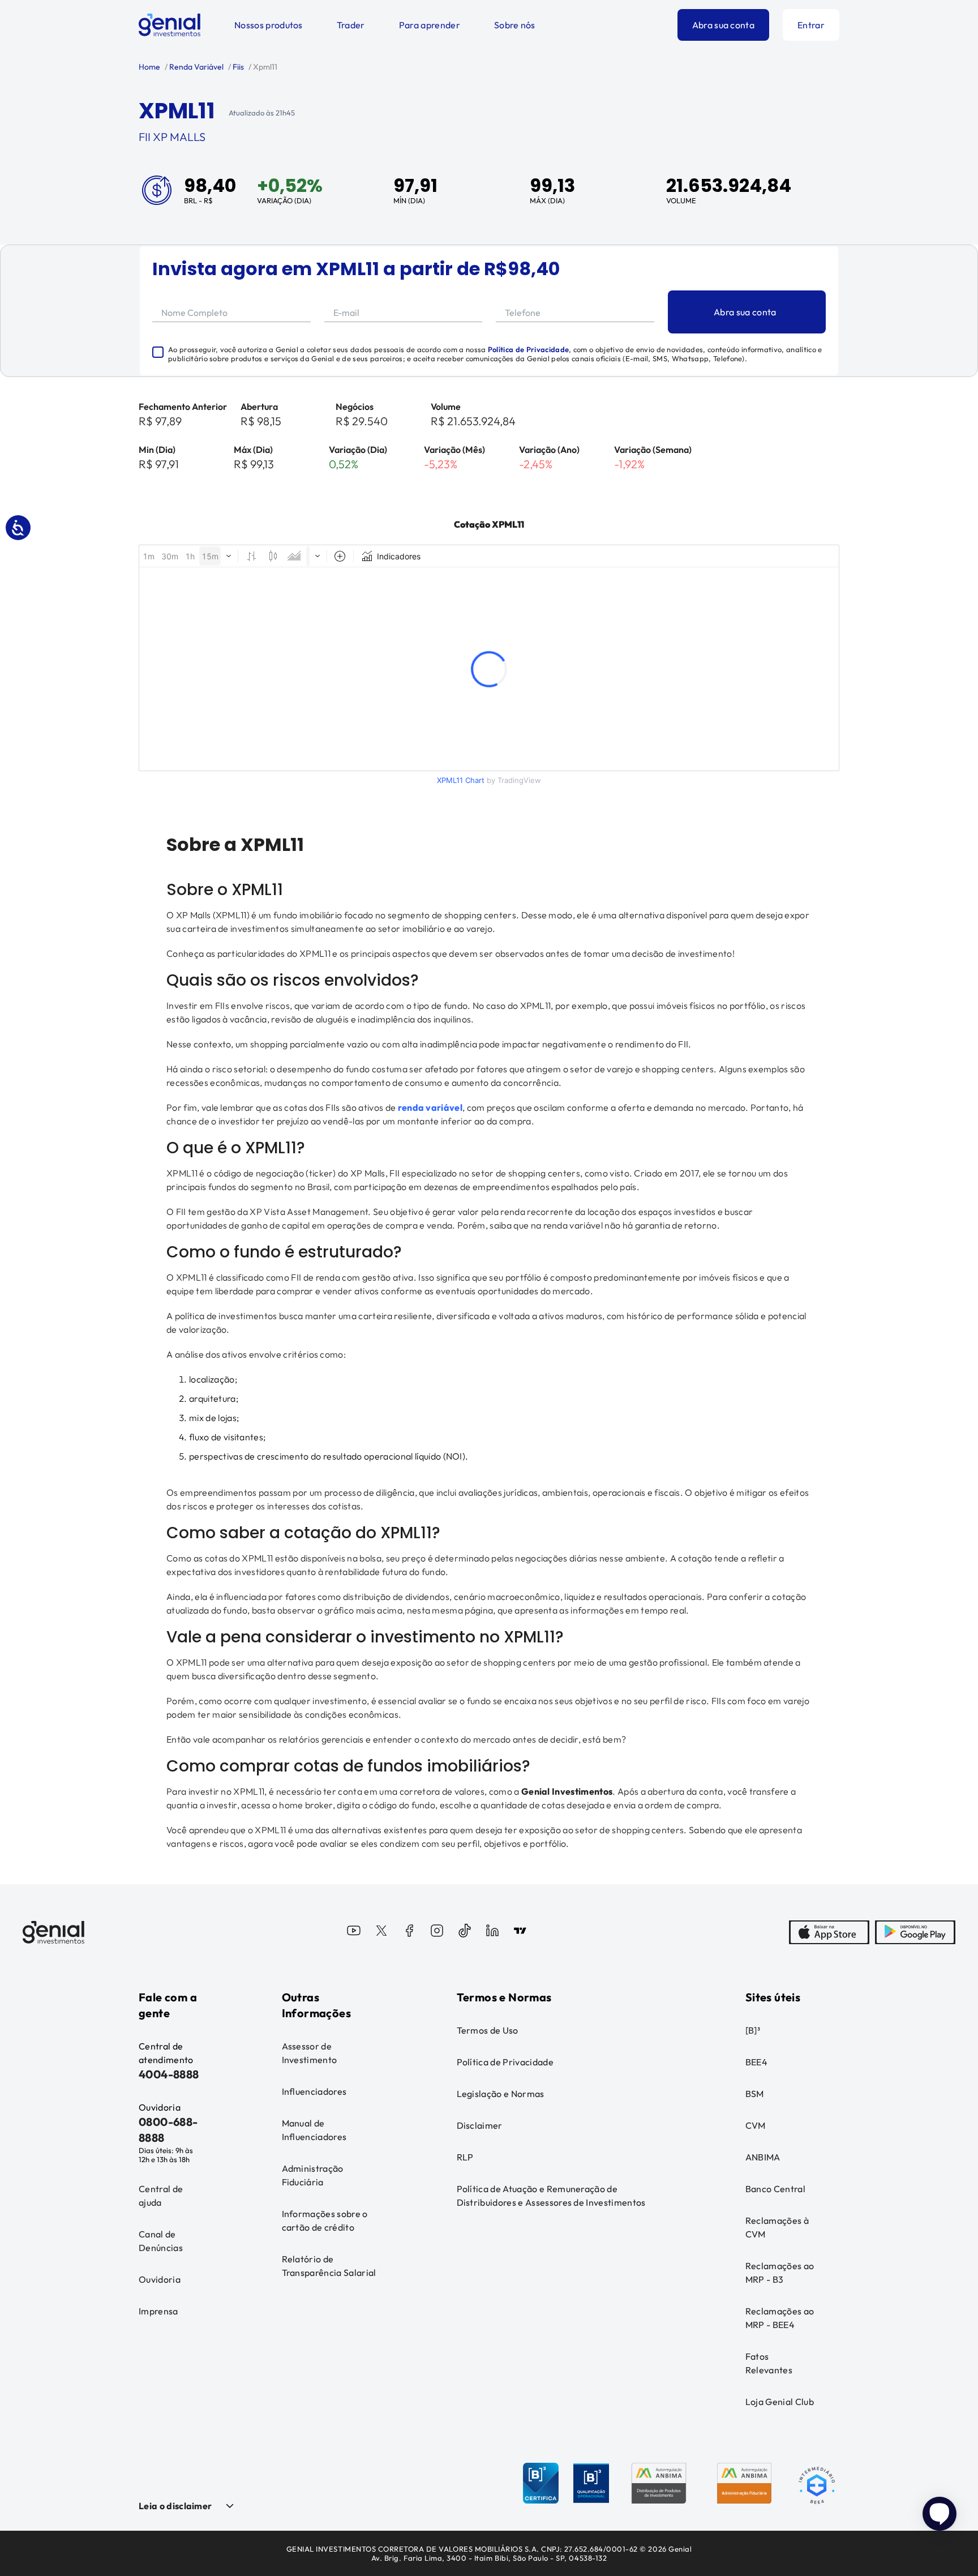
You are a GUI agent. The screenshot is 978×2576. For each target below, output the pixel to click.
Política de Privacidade (528, 349)
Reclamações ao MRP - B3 (780, 2273)
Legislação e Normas (501, 2094)
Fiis (237, 67)
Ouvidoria (160, 2279)
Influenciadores (314, 2091)
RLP (465, 2157)
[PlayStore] (915, 1932)
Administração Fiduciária (313, 2175)
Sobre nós (515, 25)
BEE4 (756, 2062)
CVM (756, 2125)
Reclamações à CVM (777, 2227)
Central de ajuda (161, 2196)
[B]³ (753, 2030)
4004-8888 (169, 2074)
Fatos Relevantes (769, 2363)
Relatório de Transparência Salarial (329, 2266)
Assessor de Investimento (310, 2053)
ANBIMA (763, 2157)
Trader (351, 25)
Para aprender (430, 25)
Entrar (811, 25)
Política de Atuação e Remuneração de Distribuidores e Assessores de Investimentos (551, 2196)
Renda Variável (196, 67)
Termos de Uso (488, 2030)
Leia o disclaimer (175, 2506)
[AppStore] (829, 1932)
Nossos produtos (269, 25)
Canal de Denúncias (161, 2241)
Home (149, 67)
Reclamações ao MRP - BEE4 (780, 2318)
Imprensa (158, 2311)
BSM (755, 2094)
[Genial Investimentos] (170, 25)
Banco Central (775, 2189)
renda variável (430, 1107)
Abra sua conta (723, 25)
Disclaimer (480, 2125)
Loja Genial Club (780, 2402)
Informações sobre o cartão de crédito (325, 2220)
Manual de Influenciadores (314, 2130)
